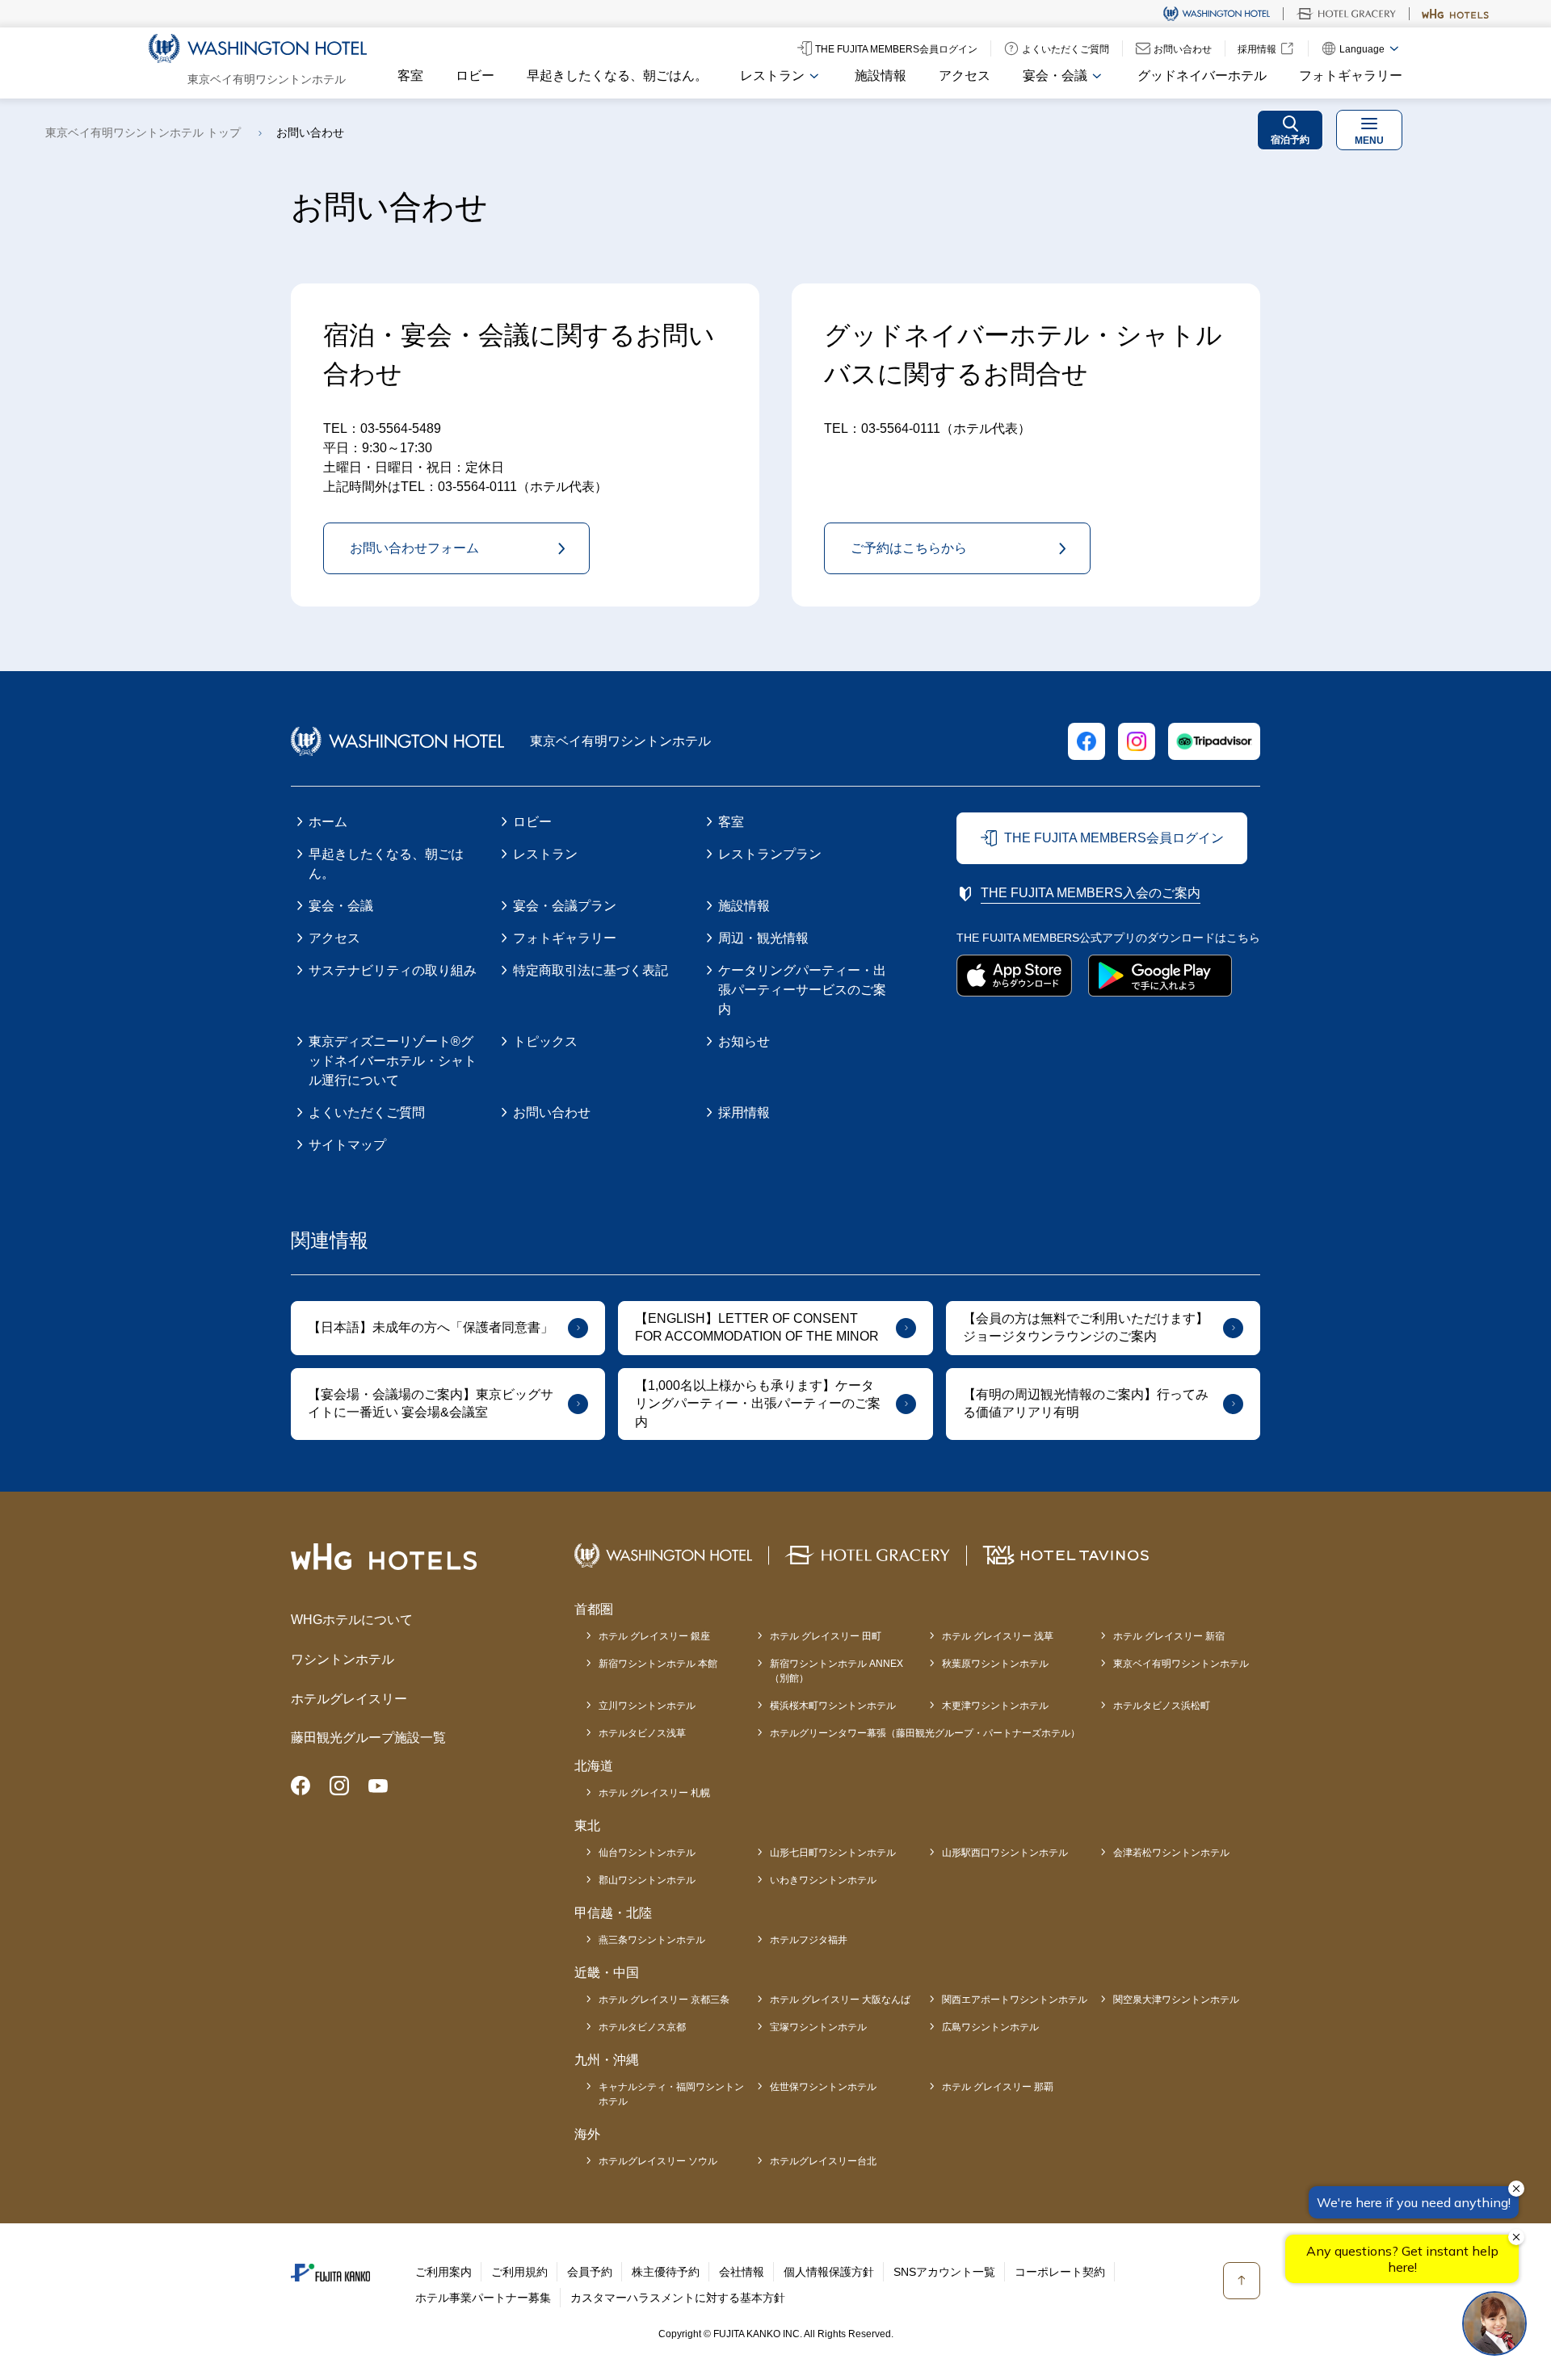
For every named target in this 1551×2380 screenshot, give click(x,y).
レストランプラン (770, 854)
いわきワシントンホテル (823, 1880)
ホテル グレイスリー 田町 (826, 1636)
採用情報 (744, 1112)
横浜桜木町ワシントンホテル (833, 1706)
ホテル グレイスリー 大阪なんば (840, 2000)
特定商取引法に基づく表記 (591, 970)
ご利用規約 (519, 2272)
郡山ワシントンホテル (647, 1880)
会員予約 (590, 2272)
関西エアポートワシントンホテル (1015, 2000)
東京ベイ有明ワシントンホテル (1181, 1664)
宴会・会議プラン (565, 906)
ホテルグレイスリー (349, 1699)
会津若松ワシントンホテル (1171, 1853)
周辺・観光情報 (763, 938)
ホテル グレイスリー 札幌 (654, 1793)
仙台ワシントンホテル (647, 1853)
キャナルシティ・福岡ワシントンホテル (671, 2094)
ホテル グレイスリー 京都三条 (664, 2000)
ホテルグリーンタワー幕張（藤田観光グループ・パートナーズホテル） (925, 1733)
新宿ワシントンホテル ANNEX (836, 1671)
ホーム (328, 822)
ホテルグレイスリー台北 (823, 2161)
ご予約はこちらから (909, 548)
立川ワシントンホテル (647, 1706)
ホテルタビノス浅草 (642, 1733)
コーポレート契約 (1060, 2272)
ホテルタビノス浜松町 (1162, 1706)
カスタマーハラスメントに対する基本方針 (678, 2298)
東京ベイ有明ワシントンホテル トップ (143, 132)
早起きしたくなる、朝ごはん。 (617, 76)
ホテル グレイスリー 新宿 (1169, 1636)
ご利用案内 (443, 2272)
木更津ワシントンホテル (995, 1706)
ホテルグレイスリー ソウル (658, 2161)
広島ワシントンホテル (990, 2027)
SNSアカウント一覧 (944, 2272)
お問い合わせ (552, 1112)
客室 (410, 76)
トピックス (545, 1041)
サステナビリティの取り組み (393, 970)
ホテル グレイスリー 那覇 (998, 2087)
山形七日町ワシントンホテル (833, 1853)
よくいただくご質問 (367, 1112)
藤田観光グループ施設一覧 (368, 1738)
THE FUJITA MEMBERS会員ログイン (1114, 838)
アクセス (965, 76)
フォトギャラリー (1351, 76)
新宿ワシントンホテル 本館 (658, 1664)
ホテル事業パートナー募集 (483, 2298)
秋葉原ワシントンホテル (995, 1664)
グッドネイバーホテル (1202, 76)
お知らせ (744, 1041)
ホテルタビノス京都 (642, 2027)
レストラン (545, 854)
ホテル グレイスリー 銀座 (654, 1636)
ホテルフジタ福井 (809, 1940)
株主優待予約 (666, 2272)
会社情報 (742, 2272)
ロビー (475, 76)
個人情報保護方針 (829, 2272)
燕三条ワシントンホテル (652, 1940)
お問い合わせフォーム (414, 548)
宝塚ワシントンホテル (818, 2027)
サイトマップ (347, 1145)
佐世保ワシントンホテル (823, 2087)
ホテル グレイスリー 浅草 (998, 1636)
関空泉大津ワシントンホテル (1176, 2000)
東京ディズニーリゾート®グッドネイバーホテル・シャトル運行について (393, 1061)
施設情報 (881, 76)
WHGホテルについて (352, 1620)
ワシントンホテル (343, 1659)
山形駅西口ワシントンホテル (1005, 1853)
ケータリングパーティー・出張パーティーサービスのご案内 (802, 990)
